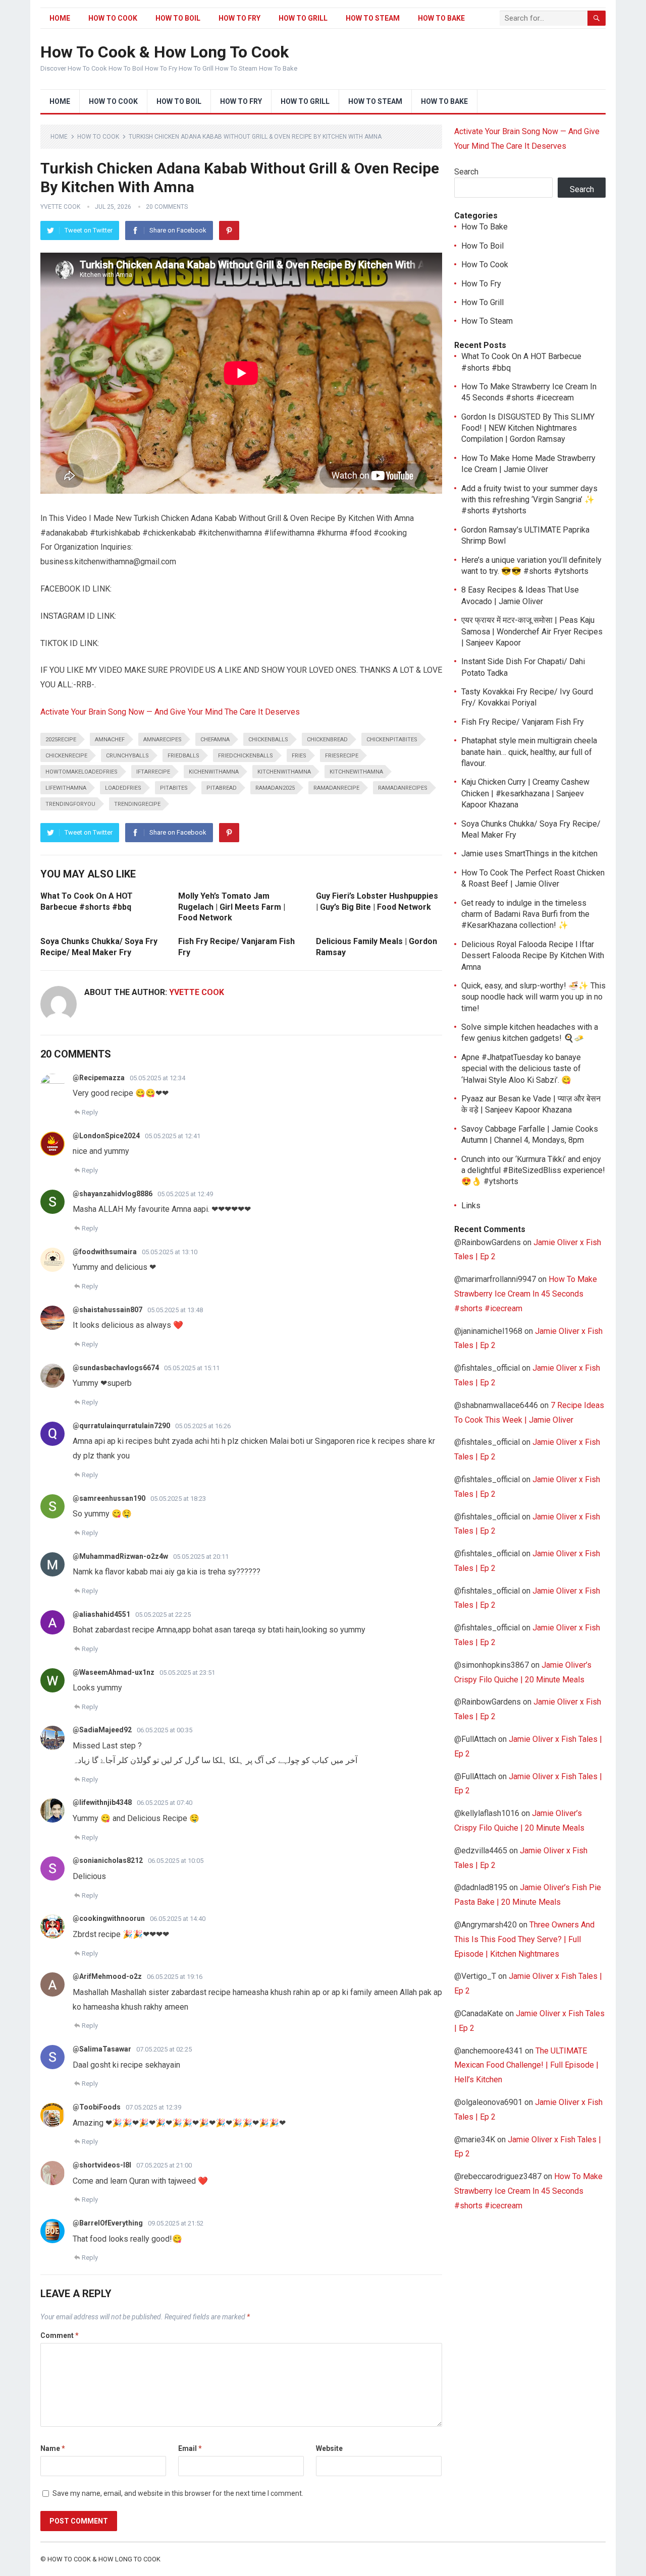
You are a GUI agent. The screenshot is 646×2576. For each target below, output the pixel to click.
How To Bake (441, 18)
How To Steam (373, 18)
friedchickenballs (246, 756)
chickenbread (327, 740)
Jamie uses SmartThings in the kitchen (529, 854)
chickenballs (268, 740)
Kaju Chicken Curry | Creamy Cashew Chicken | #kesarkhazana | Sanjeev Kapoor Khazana (525, 793)
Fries (299, 756)
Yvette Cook (60, 207)
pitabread (222, 788)
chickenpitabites (392, 740)
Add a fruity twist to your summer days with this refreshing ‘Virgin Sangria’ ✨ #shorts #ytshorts (529, 500)
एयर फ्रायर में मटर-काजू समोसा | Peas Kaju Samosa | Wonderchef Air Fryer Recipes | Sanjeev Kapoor (532, 631)
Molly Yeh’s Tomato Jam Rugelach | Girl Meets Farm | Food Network (232, 907)
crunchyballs (127, 756)
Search (466, 172)
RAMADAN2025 (275, 788)
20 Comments (167, 207)
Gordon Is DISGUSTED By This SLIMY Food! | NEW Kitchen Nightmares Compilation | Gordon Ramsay (528, 428)
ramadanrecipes (403, 788)
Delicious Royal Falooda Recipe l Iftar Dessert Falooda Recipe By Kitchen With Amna (533, 956)
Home (60, 18)
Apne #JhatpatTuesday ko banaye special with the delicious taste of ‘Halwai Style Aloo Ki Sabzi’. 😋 (521, 1069)
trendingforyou (70, 804)
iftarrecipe (153, 772)
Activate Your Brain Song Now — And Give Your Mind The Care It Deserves (170, 712)
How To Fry (239, 18)
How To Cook (113, 18)
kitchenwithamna (284, 772)
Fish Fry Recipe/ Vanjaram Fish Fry (523, 722)
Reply (90, 1112)
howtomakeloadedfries (82, 772)
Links (471, 1206)
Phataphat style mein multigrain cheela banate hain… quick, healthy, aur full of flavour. (529, 752)
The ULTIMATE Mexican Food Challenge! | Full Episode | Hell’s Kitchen (526, 2065)
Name (53, 2448)
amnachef (110, 740)
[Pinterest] (229, 230)
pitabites (174, 788)
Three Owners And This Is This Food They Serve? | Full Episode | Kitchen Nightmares (524, 1939)
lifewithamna (66, 788)
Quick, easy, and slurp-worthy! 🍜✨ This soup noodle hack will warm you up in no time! (533, 997)
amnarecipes (163, 740)
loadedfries (123, 788)
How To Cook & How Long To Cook (165, 52)
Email (190, 2448)
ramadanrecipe (336, 788)
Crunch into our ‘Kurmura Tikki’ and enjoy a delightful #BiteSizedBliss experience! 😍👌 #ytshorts (533, 1170)
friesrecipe (342, 756)
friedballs (183, 756)
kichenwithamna (214, 772)
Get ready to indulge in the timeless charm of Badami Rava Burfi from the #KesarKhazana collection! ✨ (525, 914)
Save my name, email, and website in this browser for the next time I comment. (178, 2493)
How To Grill (303, 18)
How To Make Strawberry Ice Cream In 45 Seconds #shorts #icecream (526, 1294)
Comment (60, 2335)
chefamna (215, 740)
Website (329, 2448)
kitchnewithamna (356, 772)
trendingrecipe (137, 804)
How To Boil (178, 18)
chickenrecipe (66, 756)
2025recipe (61, 740)
